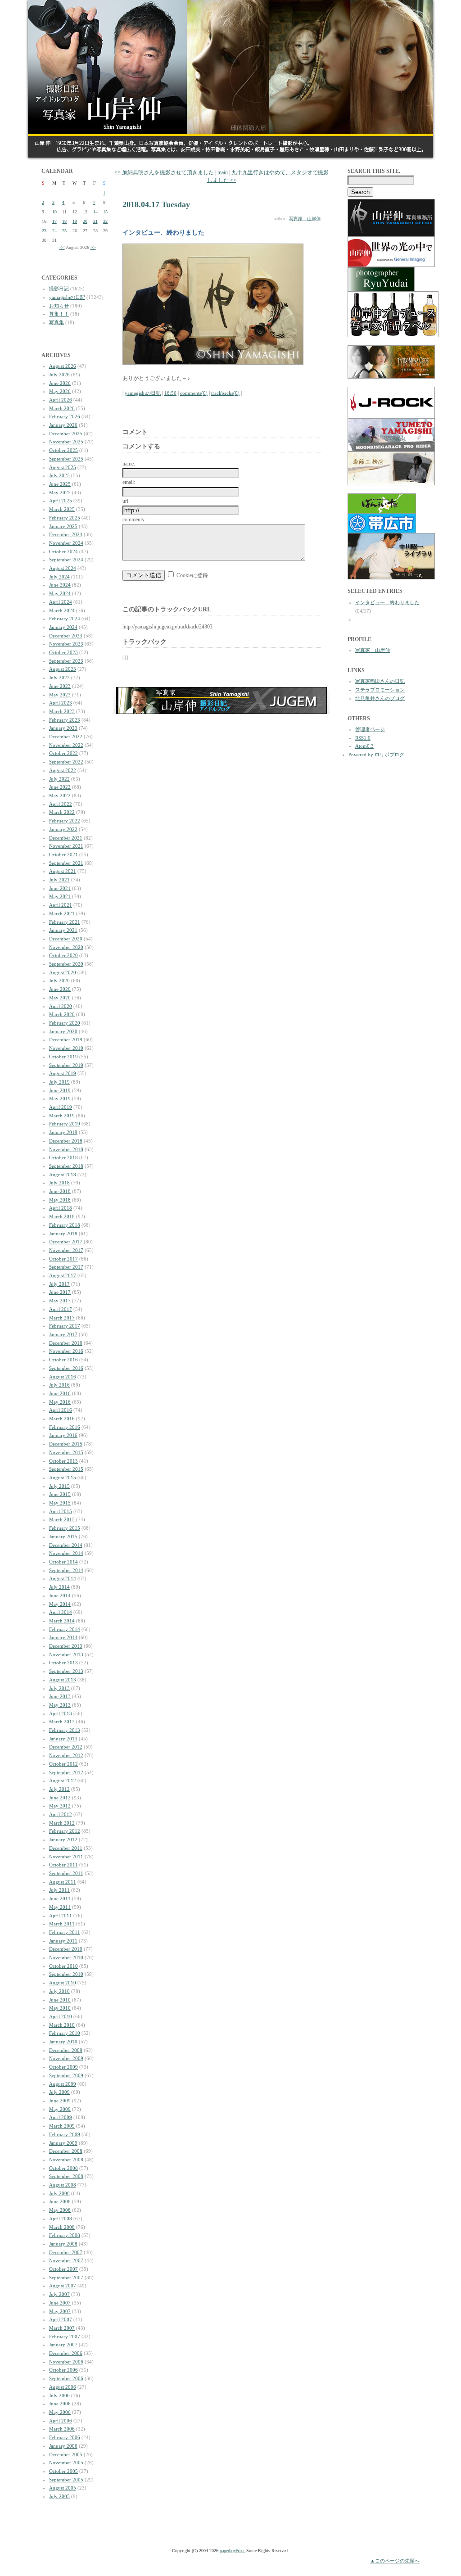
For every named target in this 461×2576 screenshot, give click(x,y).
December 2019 (66, 1039)
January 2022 (63, 829)
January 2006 (63, 2446)
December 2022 (66, 737)
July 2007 (59, 2294)
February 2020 (65, 1023)
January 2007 (63, 2345)
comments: (134, 520)
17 (54, 221)
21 (95, 221)
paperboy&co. (232, 2551)
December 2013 (66, 1646)
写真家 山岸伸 (305, 219)
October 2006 (63, 2370)
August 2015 (63, 1478)
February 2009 (65, 2134)
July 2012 (59, 1789)
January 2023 (63, 728)
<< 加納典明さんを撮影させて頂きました (164, 172)
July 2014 (59, 1587)
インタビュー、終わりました (387, 602)
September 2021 (66, 863)
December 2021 (66, 838)
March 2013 (62, 1722)
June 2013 (60, 1696)
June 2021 (60, 888)
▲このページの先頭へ (395, 2561)
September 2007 (66, 2278)
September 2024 (66, 560)
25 (64, 231)
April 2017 (61, 1309)
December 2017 (66, 1242)
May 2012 (60, 1806)
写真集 (56, 322)
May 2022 (60, 795)
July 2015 (59, 1486)
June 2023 (60, 686)
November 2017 (66, 1250)
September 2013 (66, 1671)
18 (64, 221)
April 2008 (61, 2219)
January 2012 (63, 1839)
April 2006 (61, 2421)
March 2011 (62, 1924)
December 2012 (66, 1747)
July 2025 (59, 475)
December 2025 (66, 434)
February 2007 (65, 2336)
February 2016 (65, 1427)
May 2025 (60, 493)
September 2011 (66, 1873)
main (223, 172)
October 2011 (63, 1865)
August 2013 (63, 1680)
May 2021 (60, 896)
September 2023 (66, 661)
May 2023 (60, 695)
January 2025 (63, 526)
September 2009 (66, 2075)
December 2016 (66, 1343)
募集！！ (59, 314)
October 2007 (63, 2269)
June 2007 (60, 2303)
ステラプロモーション (380, 690)
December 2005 (66, 2454)
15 (105, 212)
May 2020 (60, 998)
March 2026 (62, 408)
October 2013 (63, 1663)
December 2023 (66, 636)
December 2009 (66, 2050)
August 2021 (63, 871)
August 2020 (63, 972)
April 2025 (61, 501)
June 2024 (60, 585)
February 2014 (65, 1629)
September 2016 (66, 1368)
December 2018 (66, 1141)
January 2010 (63, 2042)
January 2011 (63, 1941)
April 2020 (61, 1006)
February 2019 (65, 1124)
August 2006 (63, 2387)
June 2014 (60, 1595)
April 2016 (61, 1410)
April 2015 (61, 1511)
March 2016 (62, 1419)
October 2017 (63, 1259)
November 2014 (66, 1553)
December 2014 (66, 1545)
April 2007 (61, 2319)
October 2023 (63, 652)
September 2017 (66, 1267)
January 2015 (63, 1537)
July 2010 (59, 1991)
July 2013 (59, 1688)
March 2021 (62, 913)
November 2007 (66, 2260)
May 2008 (60, 2210)
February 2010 (65, 2033)
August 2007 (63, 2286)
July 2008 (59, 2193)
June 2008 (60, 2201)
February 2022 (65, 821)
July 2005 (59, 2496)
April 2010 (61, 2016)
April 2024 (61, 602)
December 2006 (66, 2353)
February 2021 (65, 922)
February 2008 (65, 2235)
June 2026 (60, 383)
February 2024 (65, 619)
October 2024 (63, 551)
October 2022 (63, 753)
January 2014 (63, 1637)
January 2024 (63, 627)
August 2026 (63, 366)
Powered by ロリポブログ (376, 755)
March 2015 (62, 1519)
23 (44, 231)
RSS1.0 (363, 738)
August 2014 (63, 1578)
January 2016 (63, 1435)
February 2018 (65, 1225)
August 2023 (63, 669)
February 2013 (65, 1730)
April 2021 (61, 905)
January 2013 (63, 1739)
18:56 (170, 393)
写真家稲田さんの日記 (380, 681)
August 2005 (63, 2488)
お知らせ (59, 306)
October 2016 (63, 1360)
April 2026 (61, 400)
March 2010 (62, 2025)
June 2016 (60, 1393)
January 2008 (63, 2244)
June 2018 (60, 1191)
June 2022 (60, 787)
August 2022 (63, 770)
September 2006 (66, 2378)
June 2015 (60, 1494)
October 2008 (63, 2168)
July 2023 (59, 678)
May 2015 (60, 1503)
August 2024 (63, 568)
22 (105, 221)
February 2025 (65, 518)
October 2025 (63, 450)
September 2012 (66, 1772)
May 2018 (60, 1200)
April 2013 (61, 1713)
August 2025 (63, 467)
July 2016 (59, 1385)
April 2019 (61, 1107)
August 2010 (63, 1983)
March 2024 (62, 610)
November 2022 (66, 745)
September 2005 (66, 2480)
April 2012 (61, 1814)
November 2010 (66, 1957)
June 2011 (60, 1898)
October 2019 (63, 1057)
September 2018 (66, 1166)
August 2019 (63, 1073)
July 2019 (59, 1082)
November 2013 (66, 1654)
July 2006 (59, 2395)
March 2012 (62, 1823)
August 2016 (63, 1377)
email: (129, 482)
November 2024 (66, 543)
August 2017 (63, 1275)
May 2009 (60, 2109)
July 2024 (59, 577)
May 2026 (60, 391)
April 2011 (61, 1916)
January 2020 (63, 1031)
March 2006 (62, 2429)
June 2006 (60, 2404)
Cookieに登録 (192, 575)
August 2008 (63, 2185)
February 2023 (65, 720)
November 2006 (66, 2362)
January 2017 (63, 1334)
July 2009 (59, 2092)
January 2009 (63, 2143)
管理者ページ (370, 729)
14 (95, 212)
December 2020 (66, 939)
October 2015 (63, 1461)
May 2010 (60, 2008)
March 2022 (62, 812)
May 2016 (60, 1402)
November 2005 (66, 2463)
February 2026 (65, 416)
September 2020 (66, 964)
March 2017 (62, 1318)
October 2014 (63, 1562)
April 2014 (61, 1612)
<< (62, 247)
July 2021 (59, 880)
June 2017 (60, 1292)
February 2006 (65, 2437)
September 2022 (66, 762)
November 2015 (66, 1452)
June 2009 (60, 2101)
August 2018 (63, 1175)
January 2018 (63, 1234)
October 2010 (63, 1966)
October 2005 (63, 2471)
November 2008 (66, 2160)
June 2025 (60, 484)
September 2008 (66, 2176)
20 (85, 221)
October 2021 (63, 854)
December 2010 (66, 1949)
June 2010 (60, 2000)
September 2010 (66, 1974)
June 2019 (60, 1090)
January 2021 (63, 930)
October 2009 (63, 2067)
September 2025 (66, 459)
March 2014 (62, 1621)
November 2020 (66, 947)
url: (126, 501)
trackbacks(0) (225, 393)
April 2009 (61, 2117)
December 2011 (66, 1848)
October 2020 (63, 955)
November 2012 (66, 1755)
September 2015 (66, 1469)
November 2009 (66, 2058)
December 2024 (66, 534)
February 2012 (65, 1831)
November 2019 (66, 1048)
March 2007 (62, 2328)
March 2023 (62, 711)
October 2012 (63, 1764)
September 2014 (66, 1570)
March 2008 (62, 2227)
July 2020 (59, 981)
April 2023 (61, 703)
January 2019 (63, 1132)
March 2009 (62, 2126)
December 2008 (66, 2151)
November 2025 (66, 442)
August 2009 (63, 2084)
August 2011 (63, 1882)
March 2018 (62, 1216)
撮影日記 (59, 289)
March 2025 (62, 509)
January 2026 (63, 425)
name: (129, 464)
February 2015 (65, 1528)
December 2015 (66, 1444)
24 (54, 231)
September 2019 (66, 1065)
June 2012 (60, 1798)
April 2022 (61, 804)
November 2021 (66, 846)
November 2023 (66, 644)
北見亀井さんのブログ (380, 698)
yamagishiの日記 (67, 297)
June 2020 (60, 989)
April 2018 (61, 1208)
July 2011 (59, 1890)
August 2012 (63, 1781)
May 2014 (60, 1604)
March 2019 (62, 1116)
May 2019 (60, 1098)
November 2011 (66, 1857)
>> (93, 247)
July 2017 (59, 1284)
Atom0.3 (364, 746)
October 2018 (63, 1157)
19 (75, 221)
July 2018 (59, 1183)
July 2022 (59, 779)
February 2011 (65, 1932)
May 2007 (60, 2311)
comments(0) (194, 393)
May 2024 (60, 593)
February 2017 (65, 1326)
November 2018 (66, 1149)
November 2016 (66, 1351)
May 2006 (60, 2412)
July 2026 (59, 375)
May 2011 (60, 1907)
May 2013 (60, 1705)
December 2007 (66, 2252)
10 (54, 212)
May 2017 (60, 1301)
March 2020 (62, 1014)
